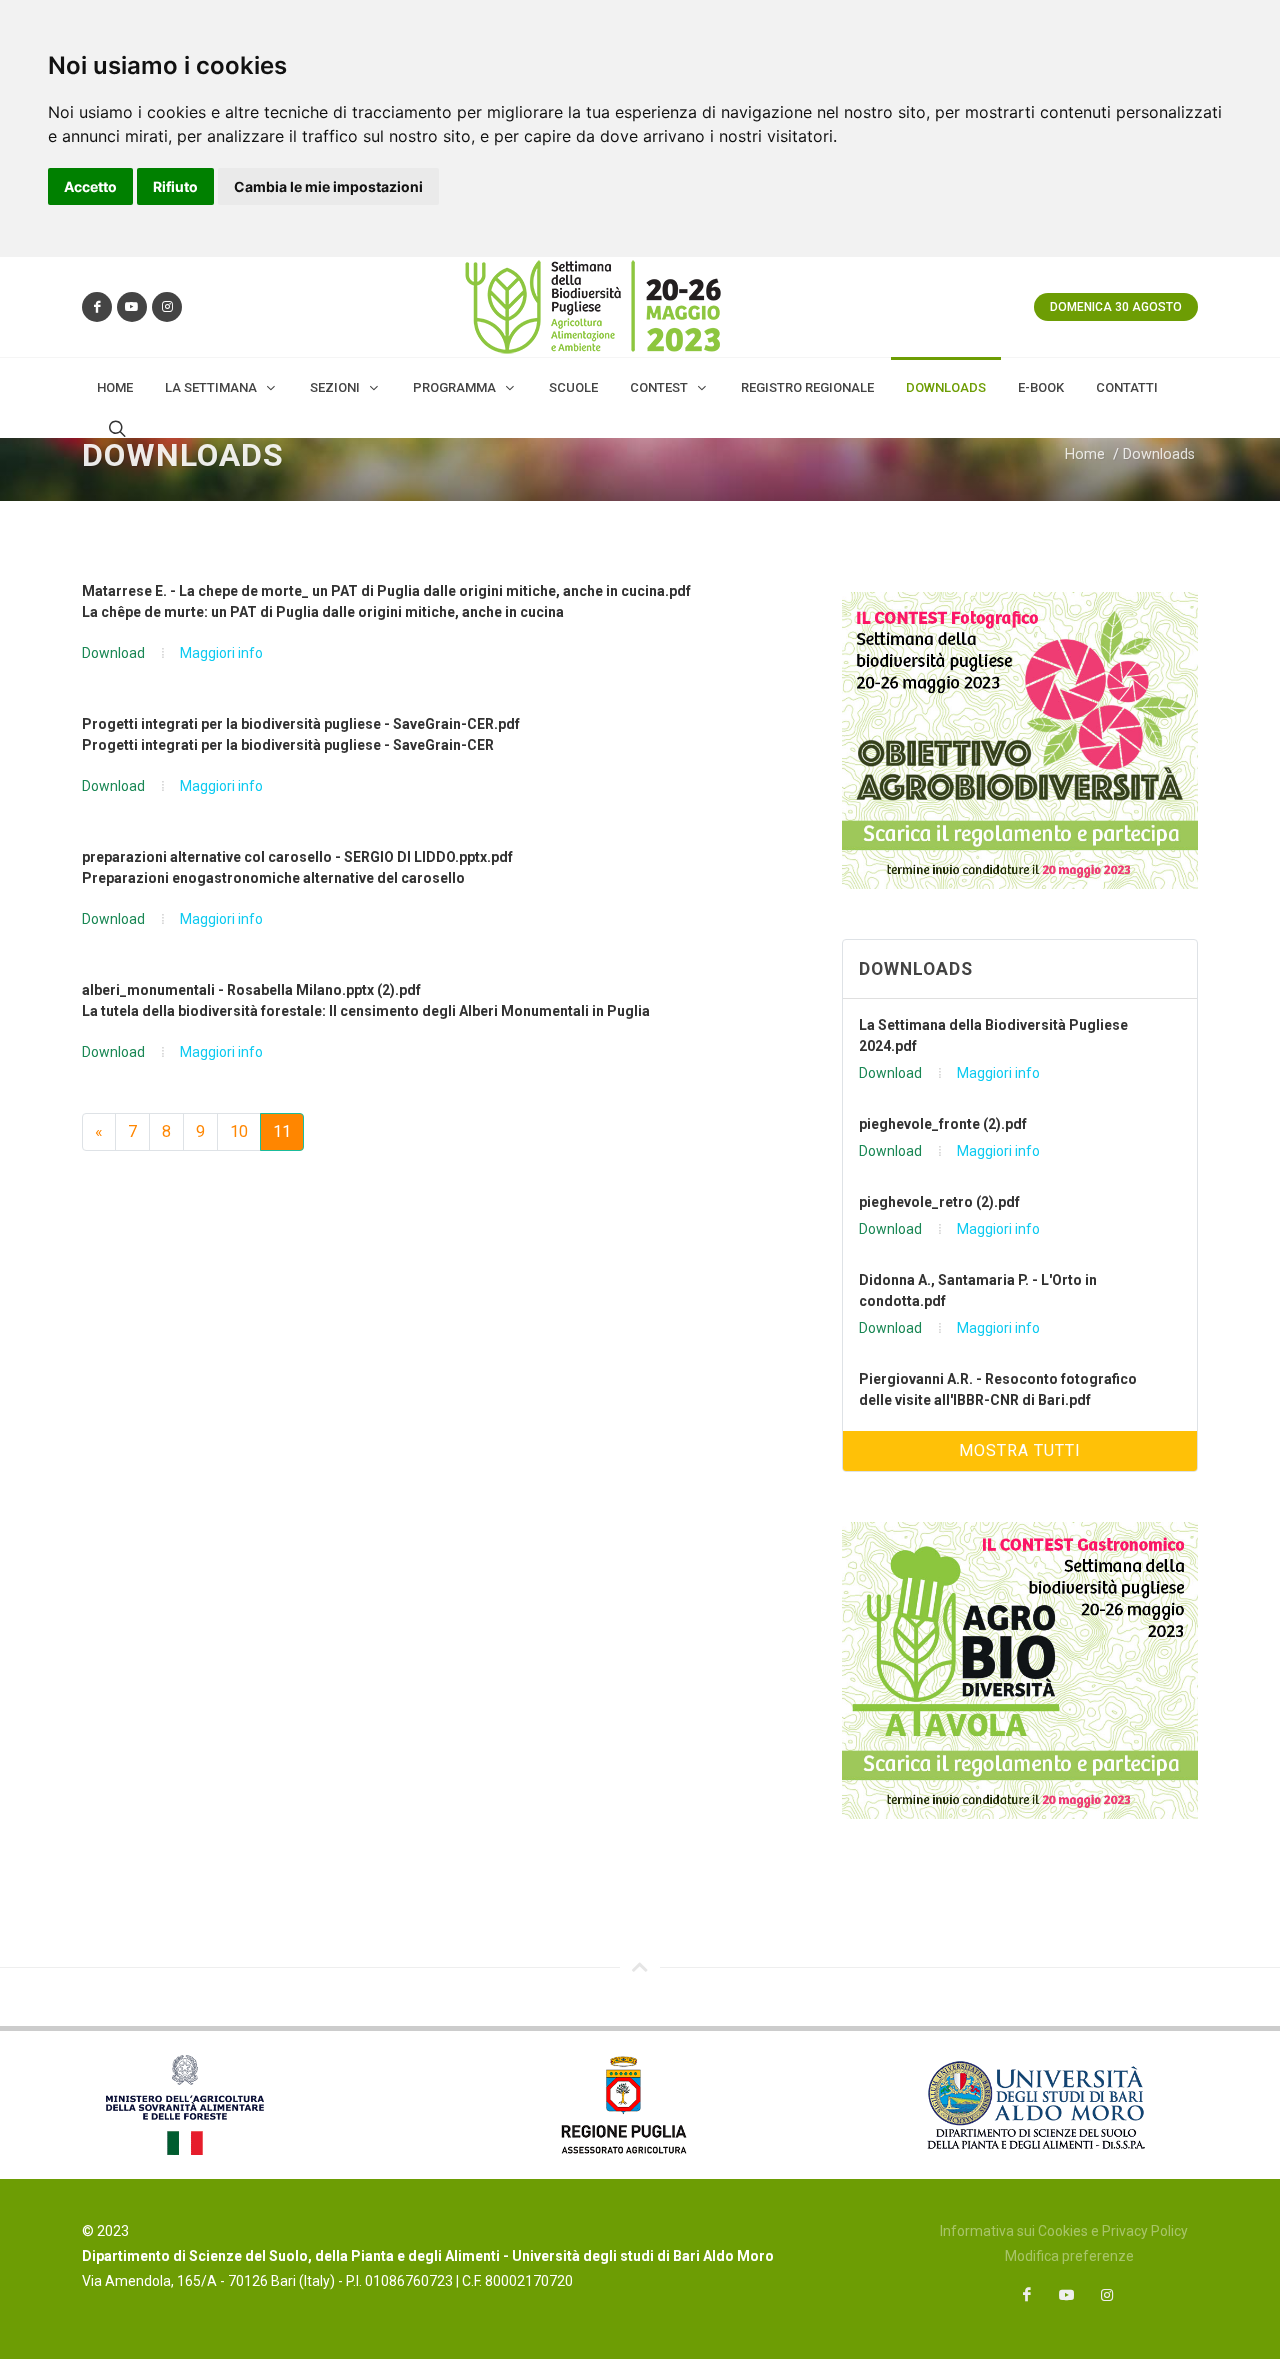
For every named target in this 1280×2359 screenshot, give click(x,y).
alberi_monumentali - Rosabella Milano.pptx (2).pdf (251, 990)
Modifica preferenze (1069, 2256)
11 (282, 1131)
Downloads (1159, 454)
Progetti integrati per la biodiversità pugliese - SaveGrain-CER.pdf (301, 724)
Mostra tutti (1020, 1450)
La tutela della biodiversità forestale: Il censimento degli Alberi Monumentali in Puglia (366, 1011)
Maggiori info (221, 653)
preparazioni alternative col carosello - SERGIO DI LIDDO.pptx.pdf (297, 857)
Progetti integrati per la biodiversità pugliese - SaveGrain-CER (288, 745)
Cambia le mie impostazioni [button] (328, 186)
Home (1085, 454)
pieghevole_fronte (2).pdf (943, 1124)
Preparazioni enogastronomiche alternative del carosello (273, 878)
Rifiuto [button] (175, 186)
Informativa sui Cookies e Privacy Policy (1064, 2231)
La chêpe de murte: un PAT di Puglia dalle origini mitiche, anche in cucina (323, 612)
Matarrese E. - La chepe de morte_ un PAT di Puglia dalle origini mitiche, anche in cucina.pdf (386, 591)
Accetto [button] (90, 186)
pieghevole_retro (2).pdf (939, 1202)
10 (239, 1131)
